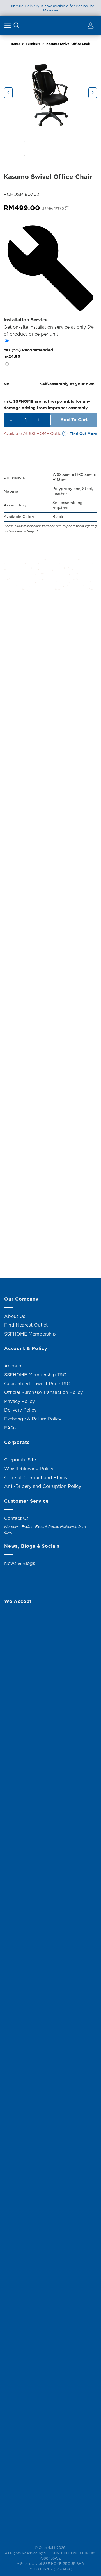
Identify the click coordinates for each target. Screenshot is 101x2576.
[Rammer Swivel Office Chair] (50, 1207)
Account (14, 1366)
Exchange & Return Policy (33, 1419)
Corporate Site (20, 1460)
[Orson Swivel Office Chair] (50, 987)
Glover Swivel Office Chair (51, 922)
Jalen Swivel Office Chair (51, 812)
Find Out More (83, 434)
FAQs (10, 1428)
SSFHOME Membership (30, 1334)
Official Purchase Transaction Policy (43, 1392)
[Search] (17, 27)
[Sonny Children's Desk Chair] (50, 1097)
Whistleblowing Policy (29, 1469)
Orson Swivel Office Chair (50, 1032)
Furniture (33, 44)
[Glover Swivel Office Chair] (50, 876)
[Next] (93, 93)
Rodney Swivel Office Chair (51, 690)
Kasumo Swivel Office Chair (68, 44)
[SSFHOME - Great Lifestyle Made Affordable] (50, 25)
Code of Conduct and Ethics (36, 1478)
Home (15, 44)
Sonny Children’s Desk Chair (50, 1143)
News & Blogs (20, 1563)
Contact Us (16, 1518)
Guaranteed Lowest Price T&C (37, 1384)
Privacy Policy (19, 1401)
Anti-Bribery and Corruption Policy (43, 1486)
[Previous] (8, 93)
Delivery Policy (20, 1410)
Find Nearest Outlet (26, 1325)
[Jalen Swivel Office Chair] (50, 766)
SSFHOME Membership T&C (35, 1375)
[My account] (90, 27)
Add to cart (74, 420)
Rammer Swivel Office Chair (50, 1253)
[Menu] (8, 27)
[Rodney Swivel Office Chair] (50, 645)
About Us (15, 1316)
